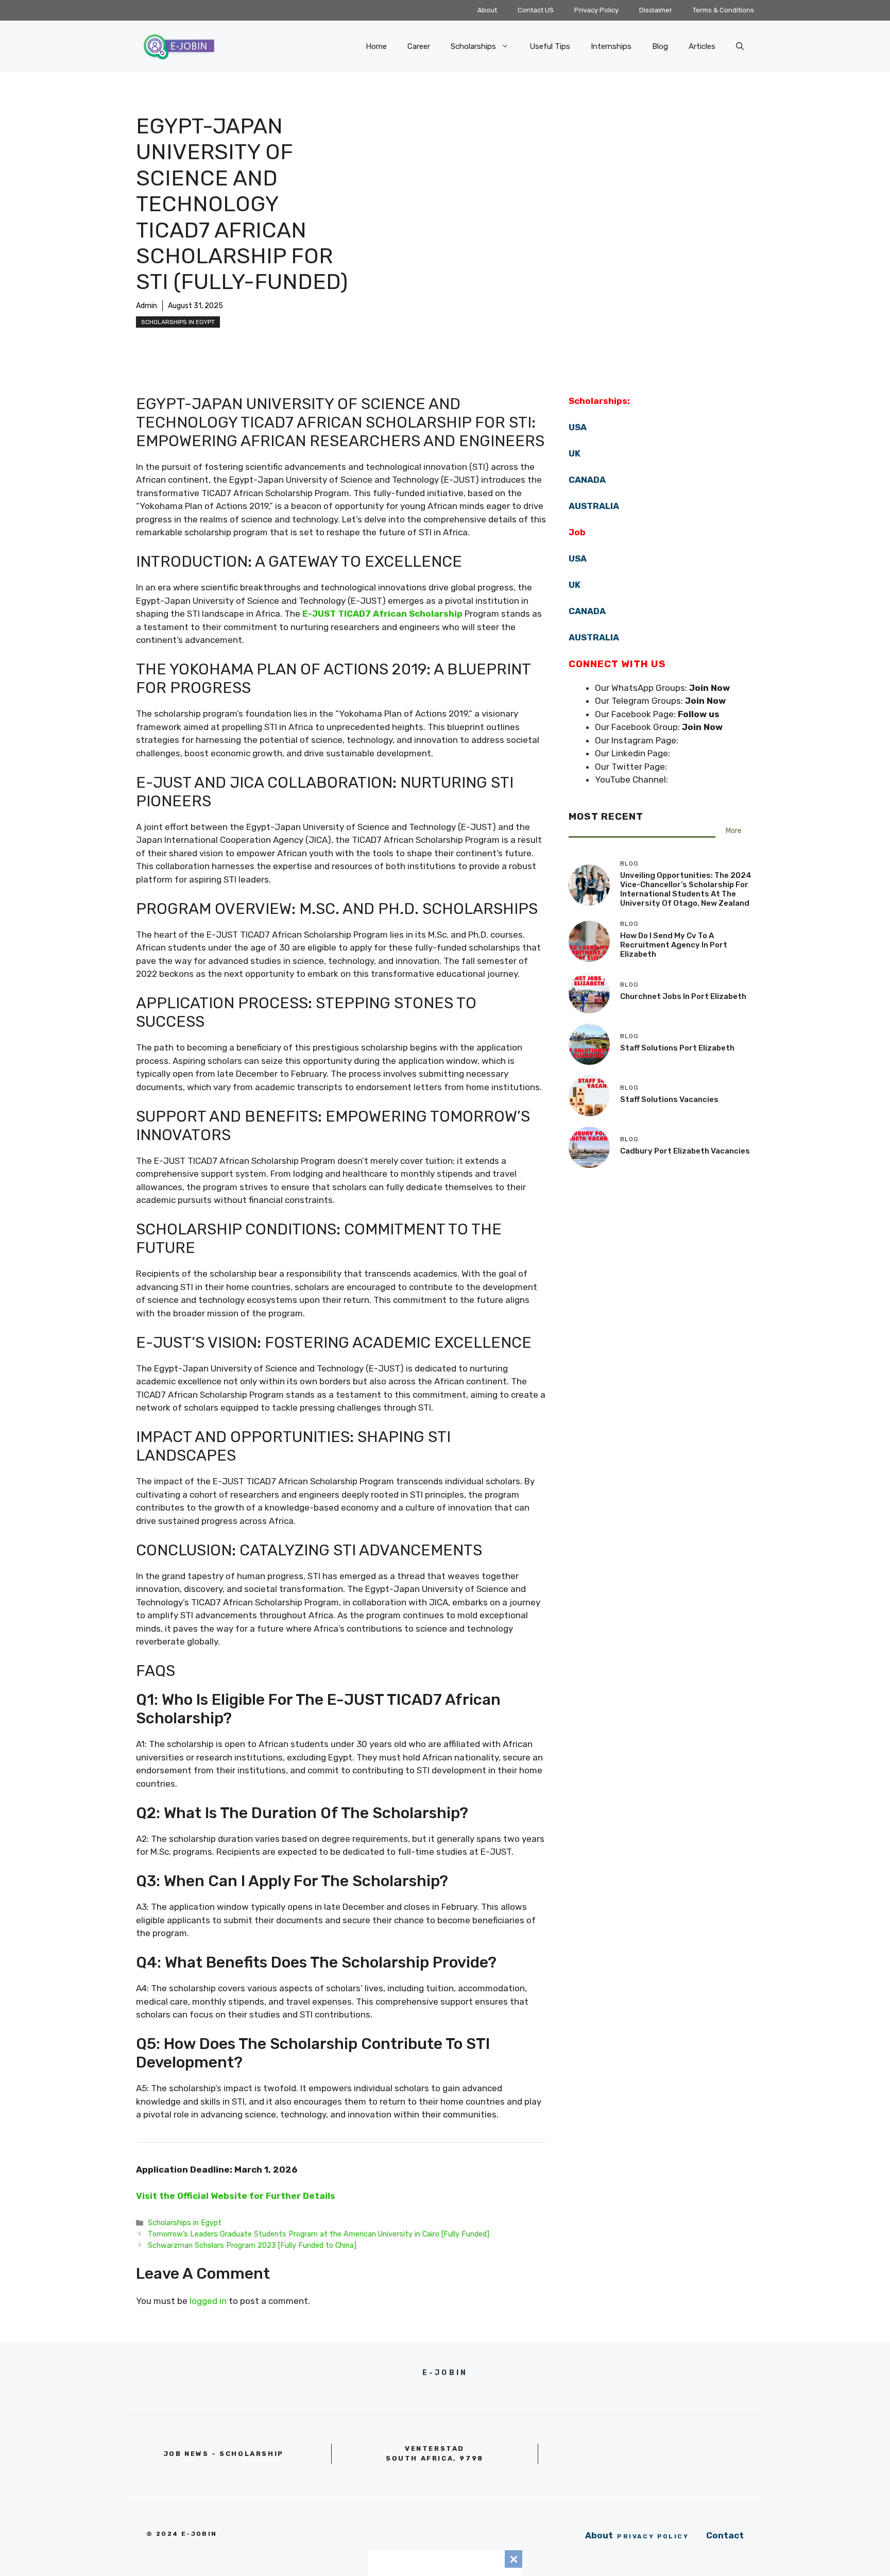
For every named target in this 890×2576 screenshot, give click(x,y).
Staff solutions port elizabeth (677, 1048)
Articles (702, 46)
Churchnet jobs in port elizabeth (683, 996)
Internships (611, 46)
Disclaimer (656, 10)
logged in (208, 2301)
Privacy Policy (596, 10)
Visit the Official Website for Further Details (236, 2196)
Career (419, 46)
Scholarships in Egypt (178, 322)
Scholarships (473, 46)
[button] (740, 46)
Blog (660, 46)
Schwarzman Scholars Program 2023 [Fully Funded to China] (252, 2245)
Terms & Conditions (723, 10)
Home (376, 46)
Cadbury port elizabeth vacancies (685, 1151)
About (487, 10)
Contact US (536, 10)
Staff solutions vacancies (669, 1099)
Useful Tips (550, 46)
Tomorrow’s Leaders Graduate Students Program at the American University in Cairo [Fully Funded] (319, 2234)
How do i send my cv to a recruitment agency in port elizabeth (674, 945)
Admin (147, 306)
